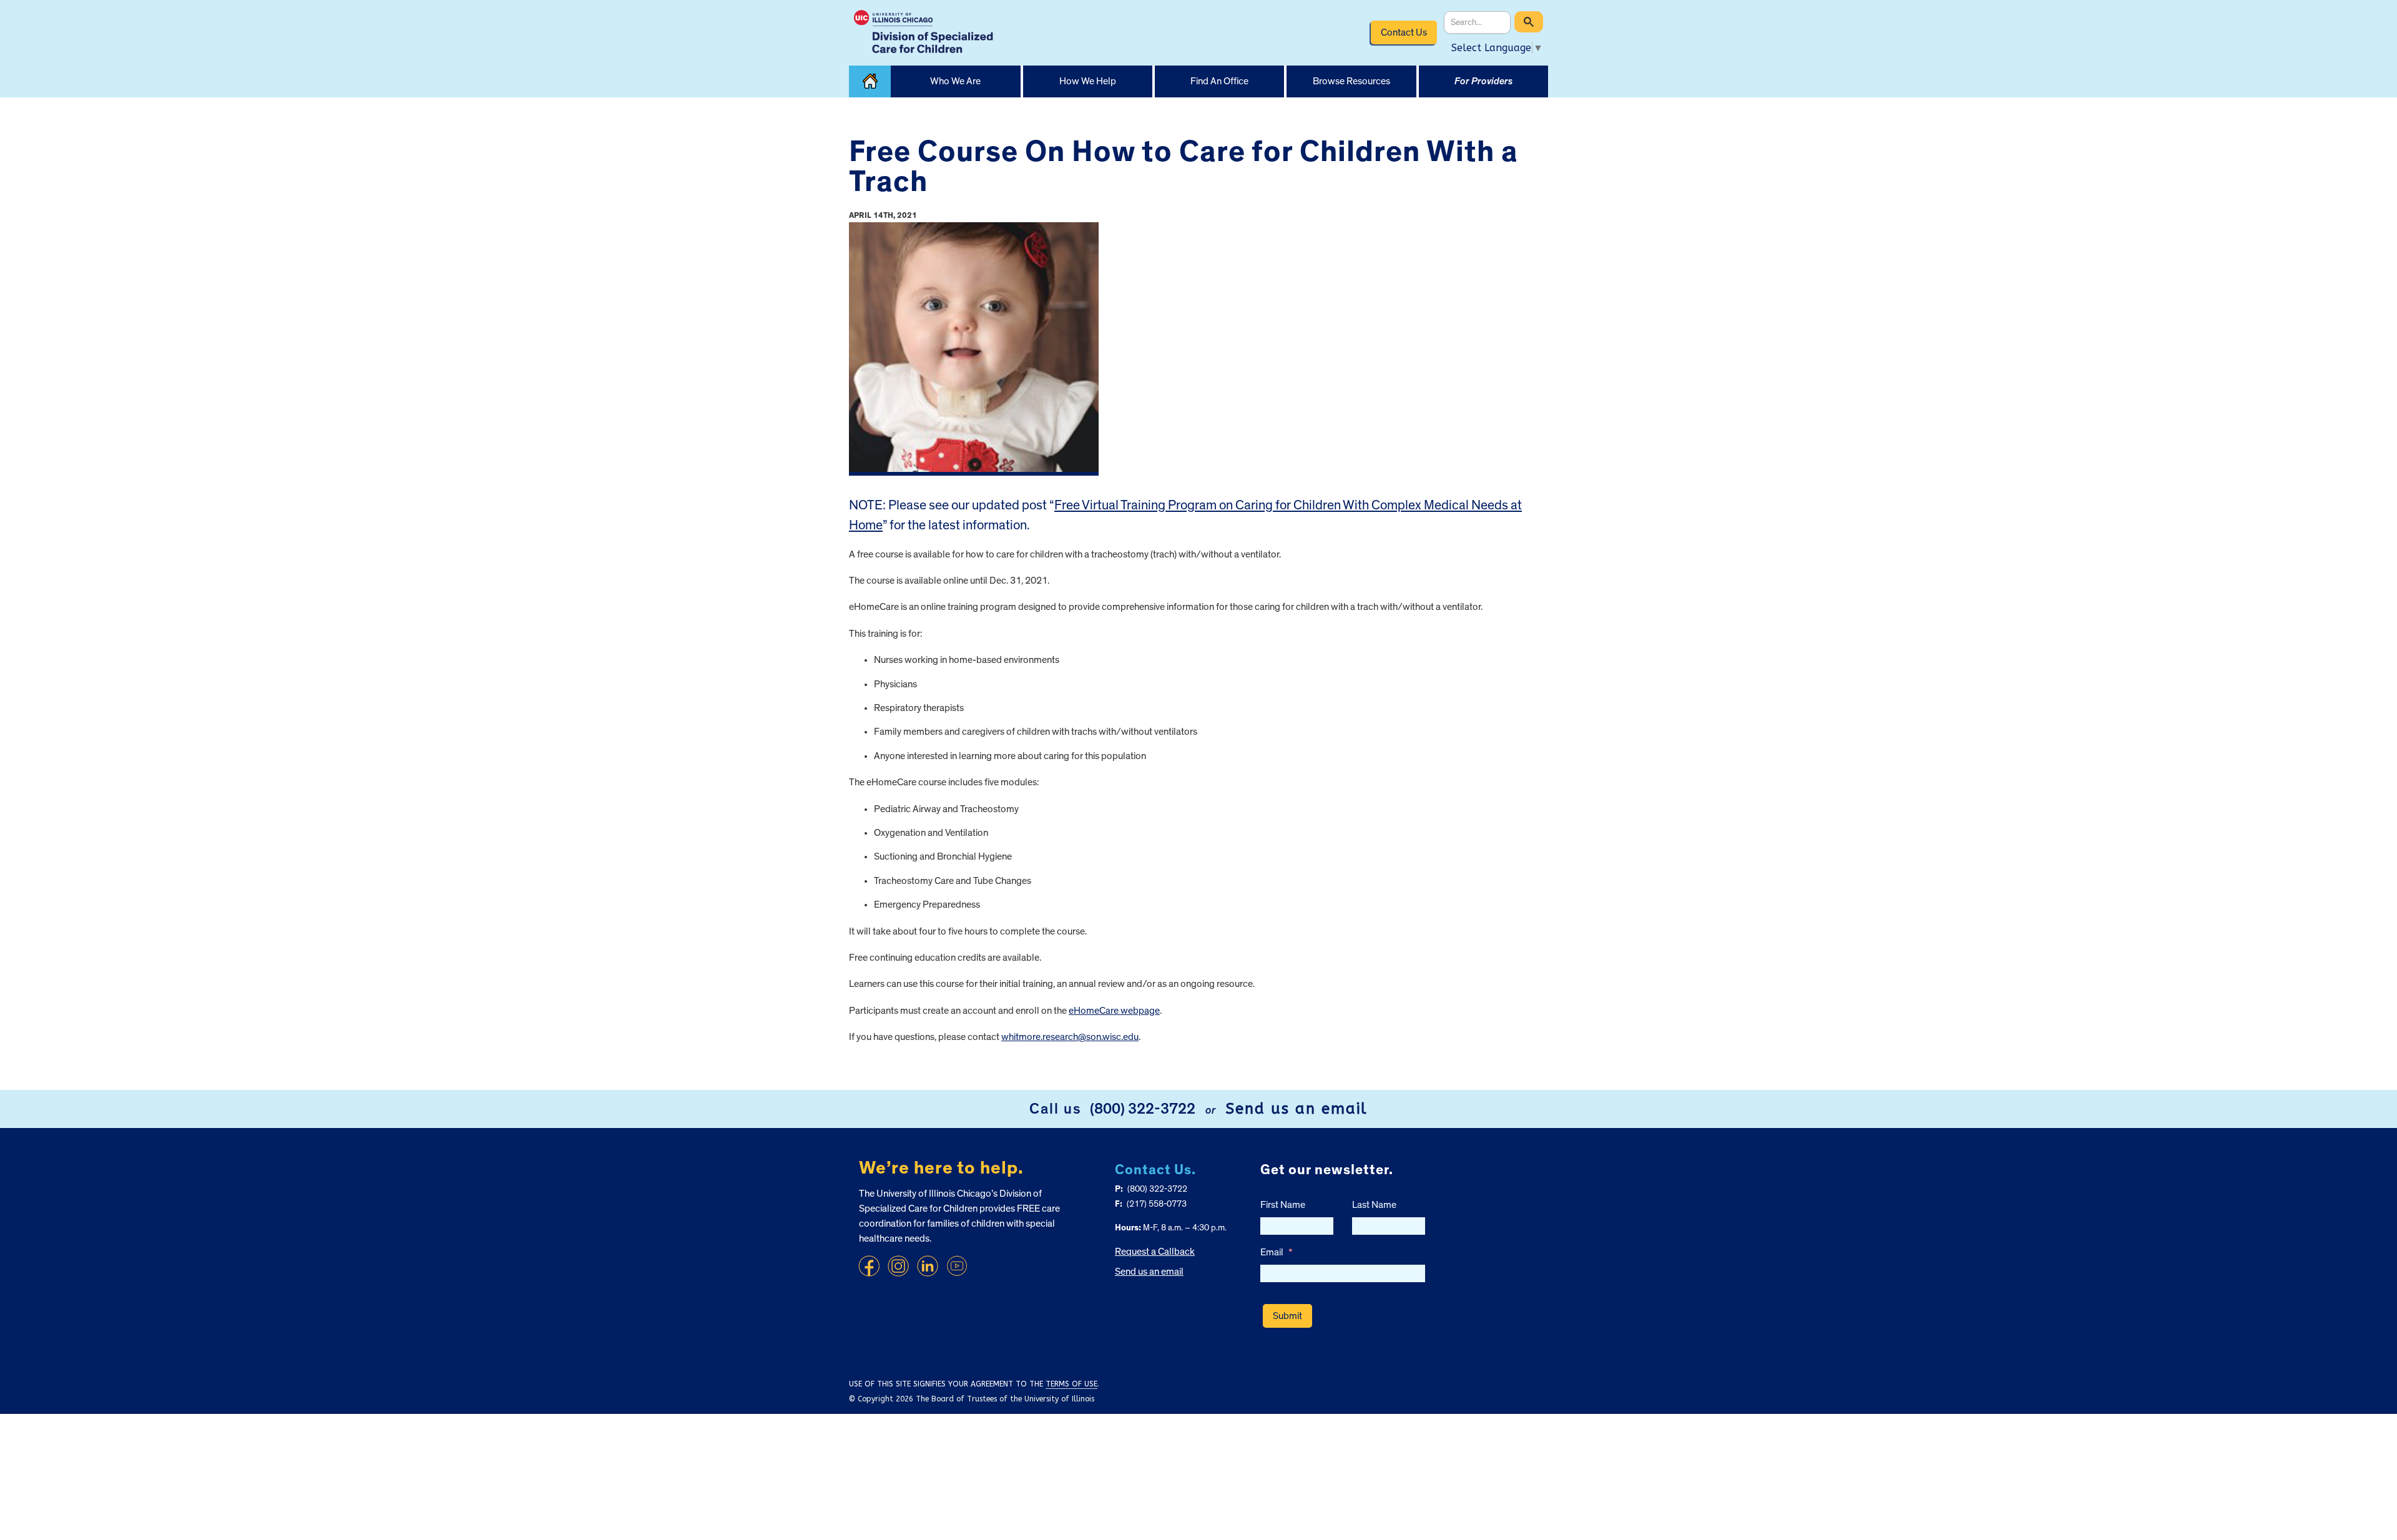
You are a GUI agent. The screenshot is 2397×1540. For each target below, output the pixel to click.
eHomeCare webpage (1114, 1011)
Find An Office (1219, 81)
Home (870, 81)
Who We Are (955, 81)
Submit (1287, 1316)
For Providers (1483, 81)
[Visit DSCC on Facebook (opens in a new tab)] (869, 1266)
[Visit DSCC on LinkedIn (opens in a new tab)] (928, 1266)
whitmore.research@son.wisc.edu (1070, 1037)
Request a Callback (1155, 1252)
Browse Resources (1351, 81)
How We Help (1088, 81)
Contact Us (1404, 32)
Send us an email (1297, 1109)
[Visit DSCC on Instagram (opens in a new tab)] (898, 1266)
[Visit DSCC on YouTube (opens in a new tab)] (957, 1266)
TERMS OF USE (1071, 1384)
